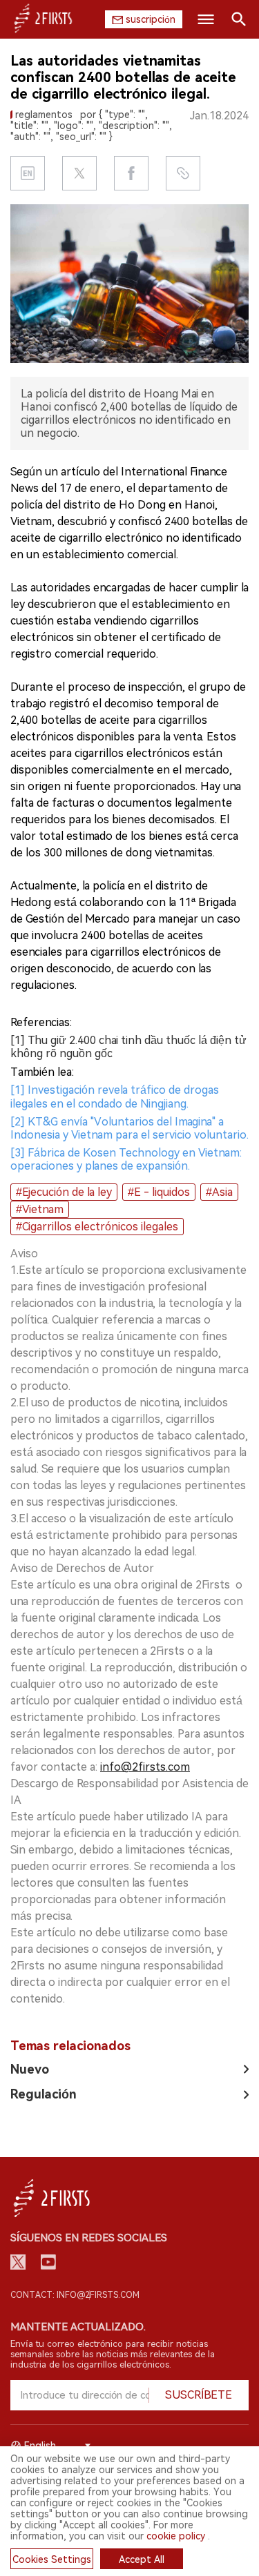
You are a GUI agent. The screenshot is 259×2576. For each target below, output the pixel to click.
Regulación (44, 2094)
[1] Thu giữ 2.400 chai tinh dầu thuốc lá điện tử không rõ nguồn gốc (128, 1047)
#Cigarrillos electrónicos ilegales (97, 1227)
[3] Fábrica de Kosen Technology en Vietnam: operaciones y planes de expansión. (126, 1159)
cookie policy (176, 2536)
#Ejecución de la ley (64, 1192)
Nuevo (30, 2069)
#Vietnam (40, 1209)
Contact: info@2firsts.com (75, 2295)
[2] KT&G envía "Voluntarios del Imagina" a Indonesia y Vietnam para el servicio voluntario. (129, 1128)
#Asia (219, 1192)
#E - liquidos (159, 1192)
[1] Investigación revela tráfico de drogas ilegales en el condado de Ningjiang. (115, 1097)
